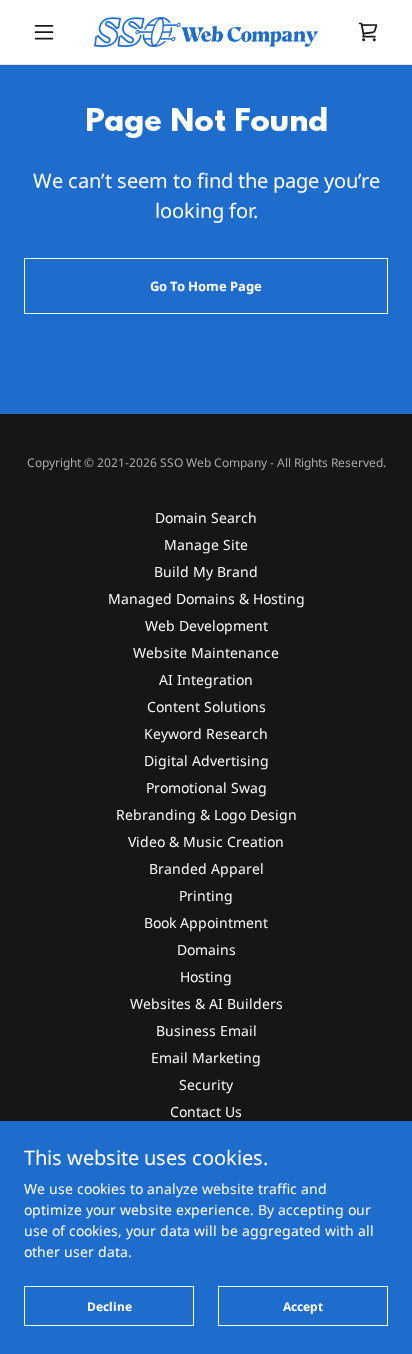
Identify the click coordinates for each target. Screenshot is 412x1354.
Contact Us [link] (206, 1111)
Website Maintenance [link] (206, 652)
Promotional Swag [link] (206, 787)
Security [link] (206, 1084)
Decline (109, 1306)
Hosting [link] (206, 976)
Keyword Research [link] (206, 733)
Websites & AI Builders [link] (206, 1003)
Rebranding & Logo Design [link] (206, 814)
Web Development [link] (206, 625)
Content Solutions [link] (206, 706)
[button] (51, 32)
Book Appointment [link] (206, 922)
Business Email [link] (206, 1030)
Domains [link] (206, 949)
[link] (206, 32)
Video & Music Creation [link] (206, 841)
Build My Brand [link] (206, 571)
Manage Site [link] (206, 544)
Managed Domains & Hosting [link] (206, 598)
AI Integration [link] (206, 679)
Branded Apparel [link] (206, 868)
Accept (303, 1306)
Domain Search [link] (206, 517)
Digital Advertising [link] (206, 760)
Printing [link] (206, 895)
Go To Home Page (206, 286)
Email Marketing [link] (206, 1057)
